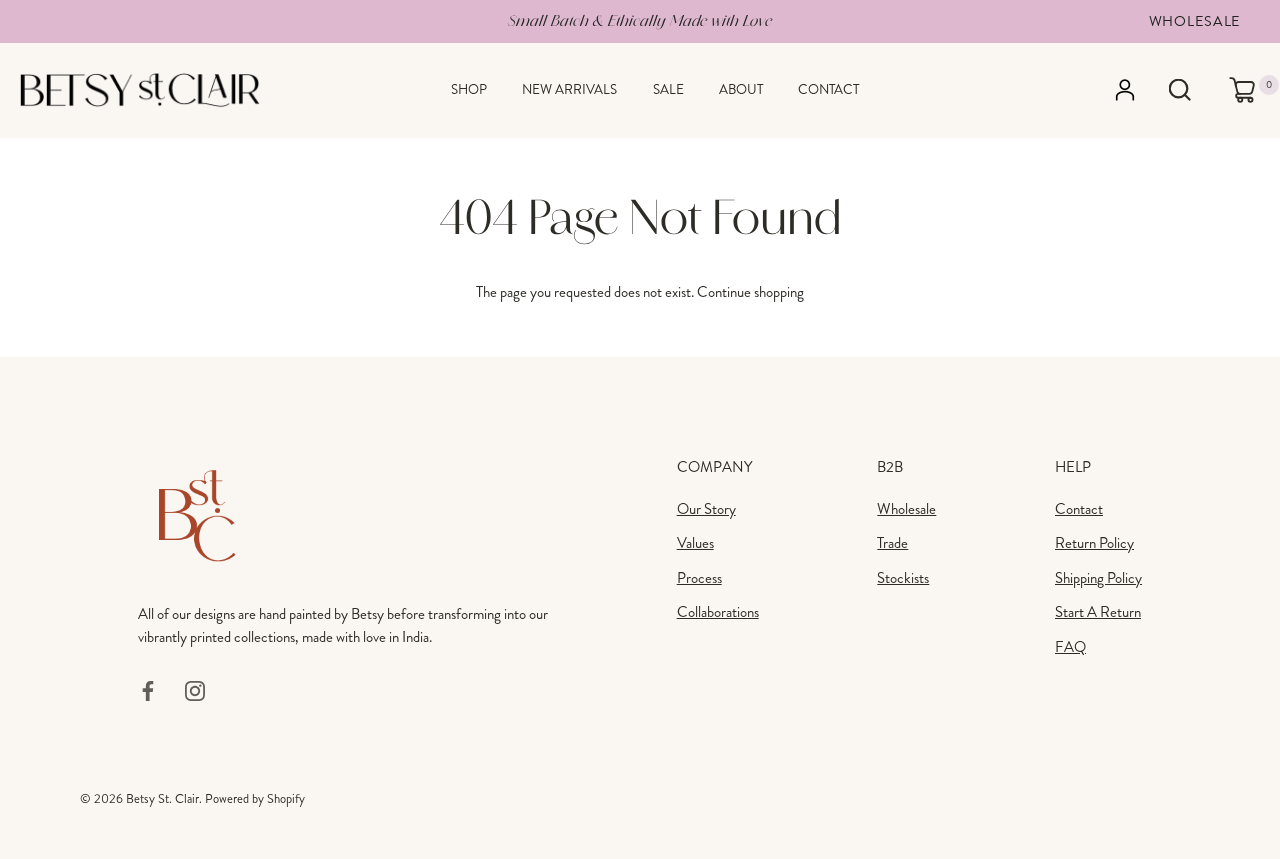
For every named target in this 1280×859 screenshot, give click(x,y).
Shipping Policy (1098, 578)
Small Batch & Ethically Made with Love (640, 20)
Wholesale (1195, 21)
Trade (892, 543)
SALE (668, 89)
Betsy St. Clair (162, 799)
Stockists (903, 578)
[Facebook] (148, 689)
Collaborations (718, 612)
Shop (469, 89)
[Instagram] (195, 689)
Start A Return (1098, 612)
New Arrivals (569, 89)
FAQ (1070, 647)
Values (695, 543)
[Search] (1179, 90)
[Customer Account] (1135, 90)
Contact (828, 89)
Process (699, 578)
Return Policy (1094, 543)
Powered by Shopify (255, 799)
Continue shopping (750, 292)
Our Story (706, 509)
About (741, 89)
